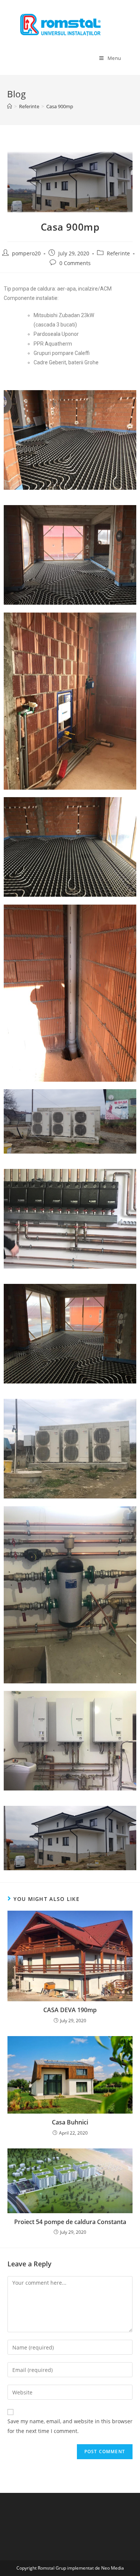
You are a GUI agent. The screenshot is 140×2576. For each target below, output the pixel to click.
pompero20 (26, 253)
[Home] (10, 106)
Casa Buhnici (70, 2122)
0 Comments (75, 263)
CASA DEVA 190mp (70, 2010)
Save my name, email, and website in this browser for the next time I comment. (70, 2426)
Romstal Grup (52, 2568)
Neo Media (113, 2568)
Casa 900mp (60, 106)
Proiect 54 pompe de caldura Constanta (70, 2222)
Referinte (118, 253)
